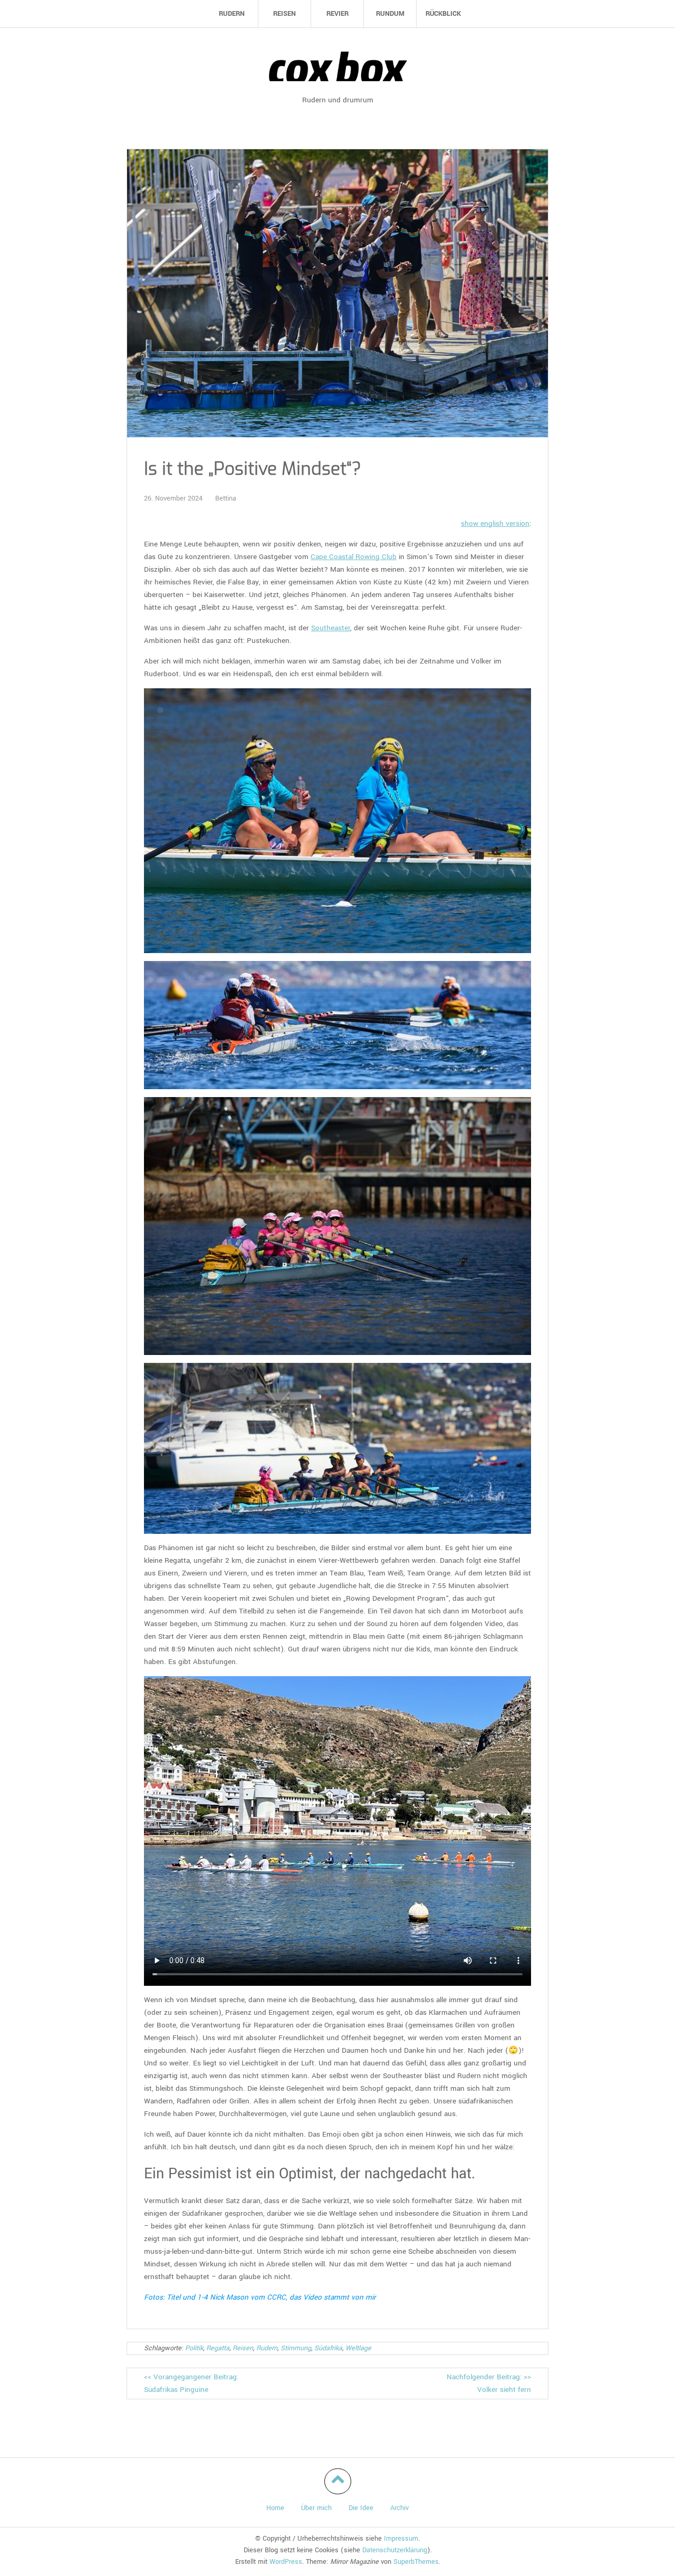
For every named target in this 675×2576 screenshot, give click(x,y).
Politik (194, 2348)
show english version (495, 523)
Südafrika (328, 2348)
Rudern (267, 2348)
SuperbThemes (416, 2562)
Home (275, 2508)
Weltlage (358, 2348)
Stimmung (296, 2348)
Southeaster (331, 628)
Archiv (399, 2508)
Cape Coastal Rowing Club (354, 557)
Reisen (243, 2348)
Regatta (218, 2348)
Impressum (401, 2539)
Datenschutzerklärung (395, 2550)
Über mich (316, 2508)
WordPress (286, 2562)
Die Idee (361, 2508)
